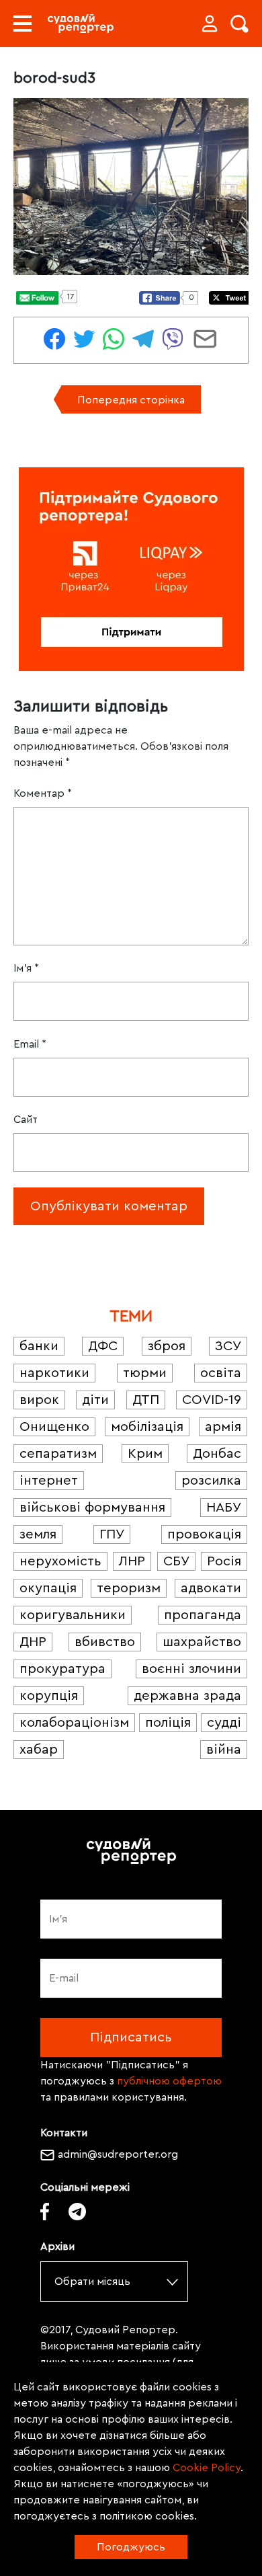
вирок (39, 1400)
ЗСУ (228, 1346)
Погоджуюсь (131, 2547)
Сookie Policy (207, 2468)
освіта (221, 1373)
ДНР (33, 1642)
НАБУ (224, 1508)
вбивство (105, 1642)
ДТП (146, 1400)
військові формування (92, 1508)
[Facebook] (45, 2211)
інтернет (49, 1481)
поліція (168, 1723)
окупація (48, 1588)
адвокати (211, 1588)
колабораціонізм (74, 1723)
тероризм (129, 1588)
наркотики (54, 1373)
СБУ (176, 1561)
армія (223, 1427)
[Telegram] (77, 2211)
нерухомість (60, 1561)
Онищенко (54, 1427)
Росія (224, 1561)
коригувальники (73, 1615)
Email (30, 1044)
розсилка (211, 1481)
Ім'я (26, 968)
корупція (49, 1696)
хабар (39, 1750)
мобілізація (147, 1427)
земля (38, 1534)
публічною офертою (169, 2081)
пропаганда (203, 1615)
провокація (204, 1534)
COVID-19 (212, 1400)
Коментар (43, 793)
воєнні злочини (191, 1669)
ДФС (103, 1346)
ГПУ (112, 1534)
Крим (145, 1454)
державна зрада (187, 1696)
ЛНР (132, 1561)
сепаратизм (58, 1454)
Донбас (217, 1454)
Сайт (26, 1120)
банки (39, 1346)
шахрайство (202, 1642)
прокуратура (62, 1669)
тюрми (145, 1373)
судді (224, 1723)
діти (95, 1400)
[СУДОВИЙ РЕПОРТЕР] (81, 24)
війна (224, 1750)
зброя (167, 1346)
